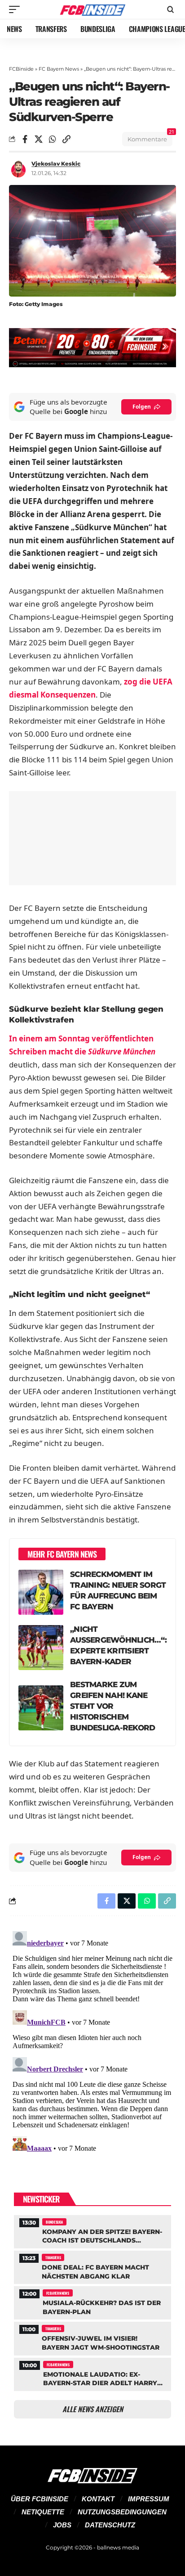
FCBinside (21, 69)
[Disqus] (92, 2040)
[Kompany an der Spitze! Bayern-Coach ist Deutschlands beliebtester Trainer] (92, 2231)
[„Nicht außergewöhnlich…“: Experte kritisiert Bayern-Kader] (41, 1648)
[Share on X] (39, 139)
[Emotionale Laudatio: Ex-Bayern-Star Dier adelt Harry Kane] (92, 2373)
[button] (17, 9)
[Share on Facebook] (25, 139)
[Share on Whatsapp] (53, 139)
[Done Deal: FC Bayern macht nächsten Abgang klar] (92, 2266)
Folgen (142, 407)
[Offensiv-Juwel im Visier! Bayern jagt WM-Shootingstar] (92, 2337)
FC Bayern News (59, 69)
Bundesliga (54, 2222)
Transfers (53, 2257)
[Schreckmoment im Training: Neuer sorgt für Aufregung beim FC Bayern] (41, 1592)
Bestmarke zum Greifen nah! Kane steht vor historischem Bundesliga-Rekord (112, 1706)
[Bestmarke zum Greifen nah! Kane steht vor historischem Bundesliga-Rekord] (41, 1708)
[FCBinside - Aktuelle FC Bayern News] (93, 9)
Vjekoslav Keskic (56, 164)
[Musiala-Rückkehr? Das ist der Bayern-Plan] (92, 2302)
